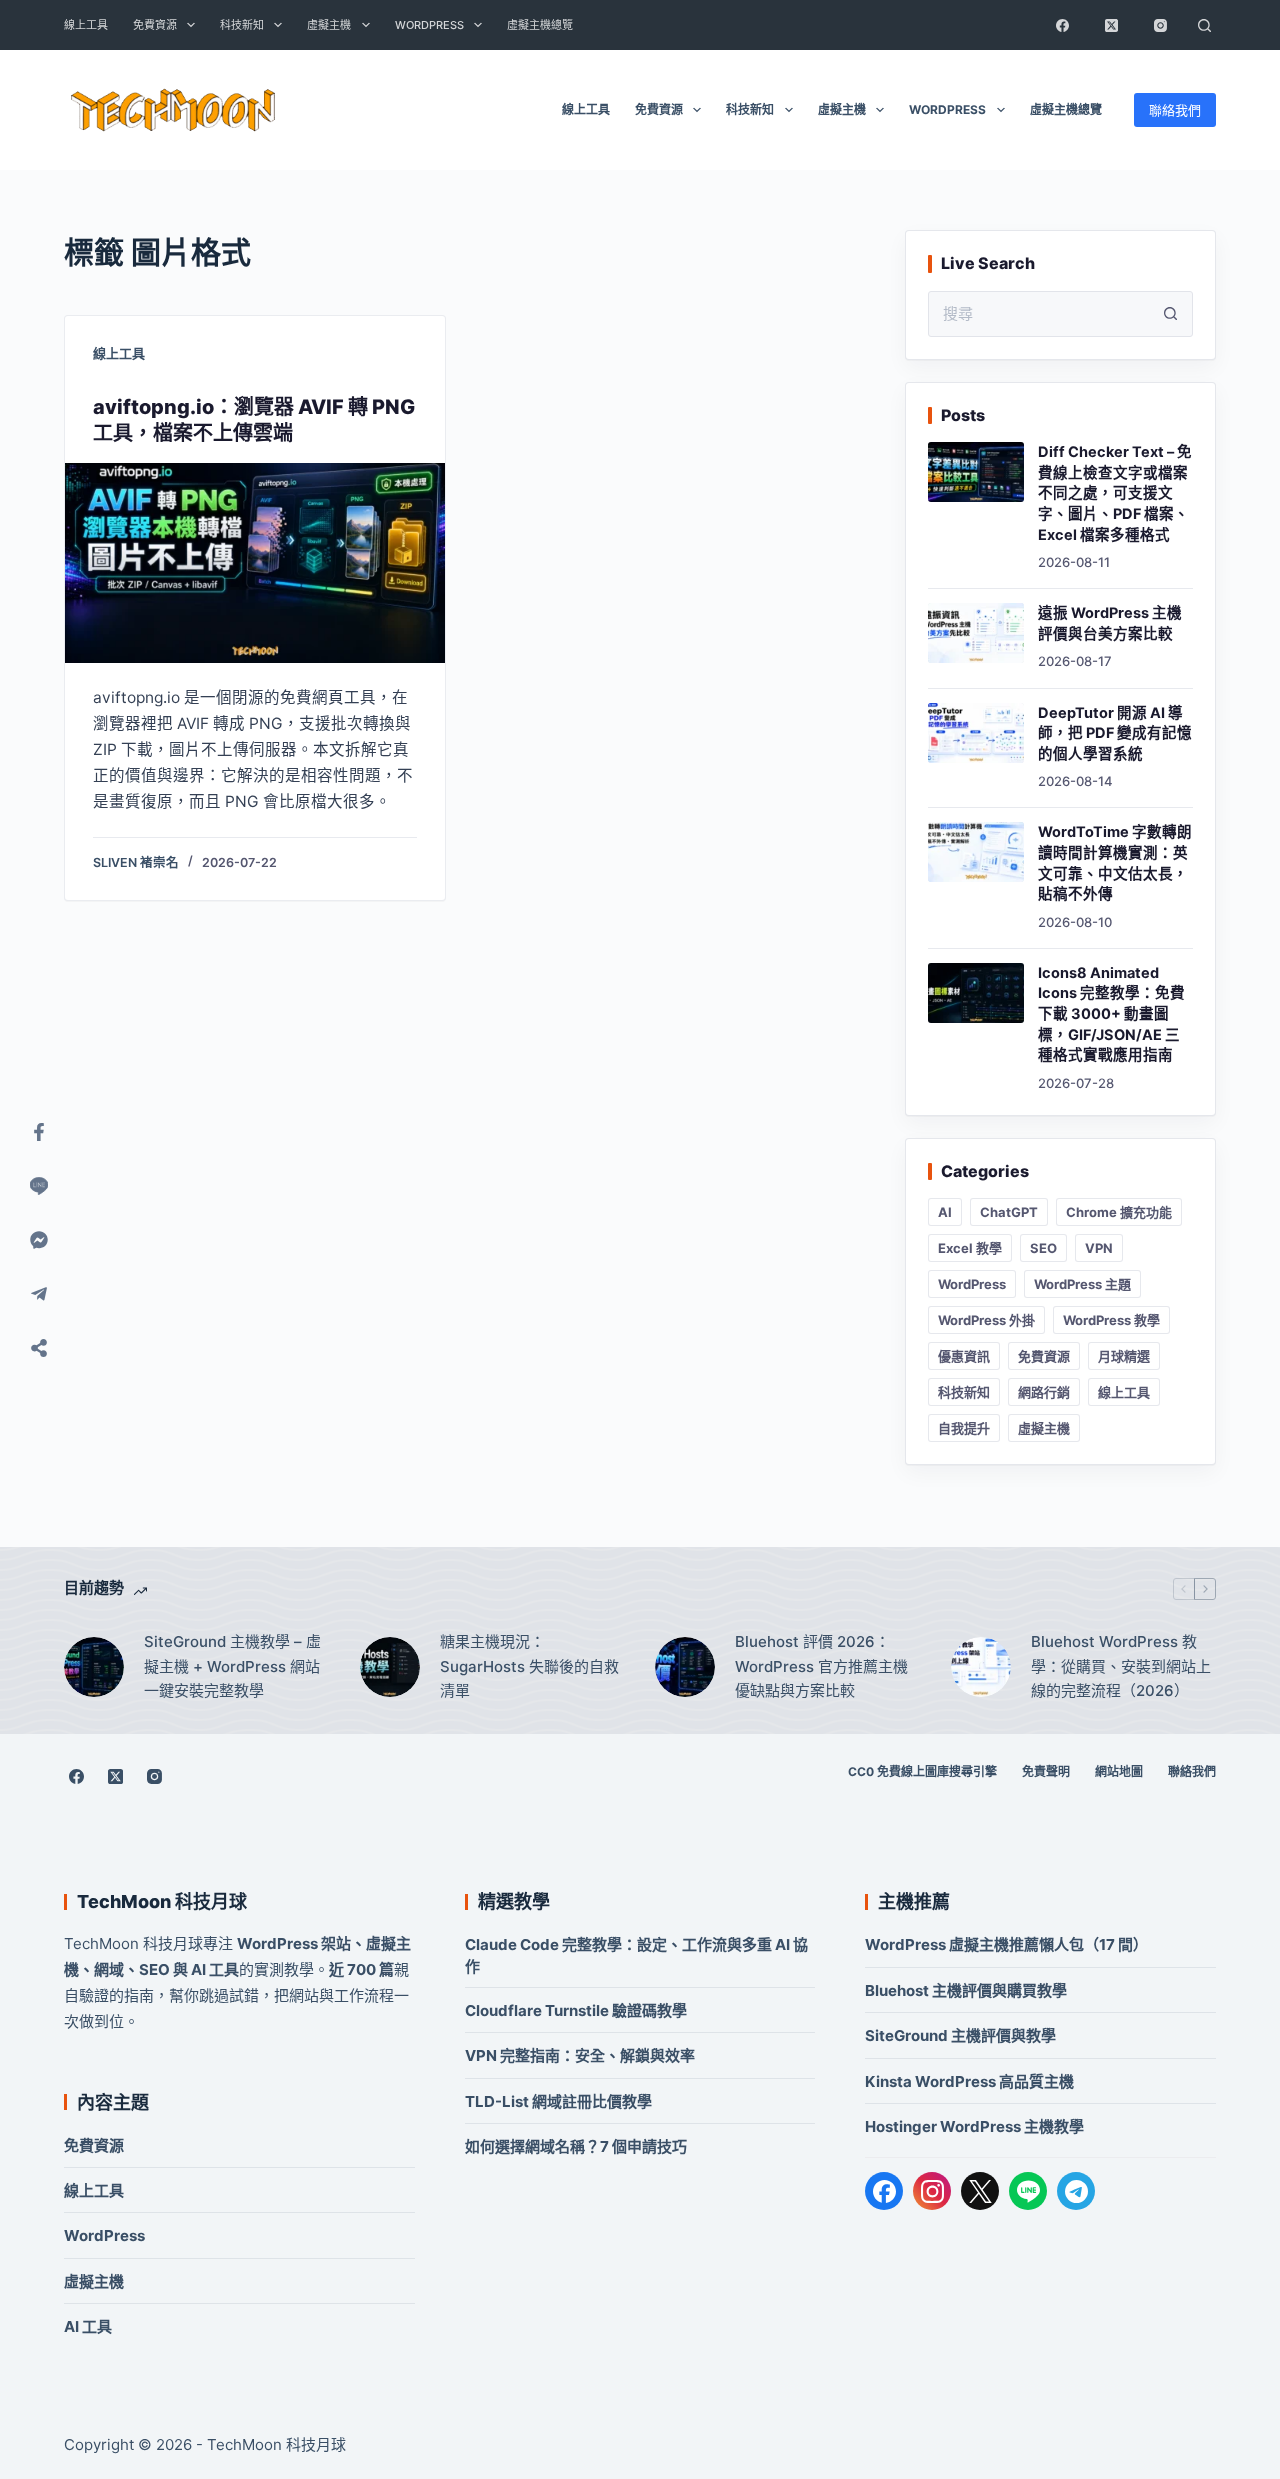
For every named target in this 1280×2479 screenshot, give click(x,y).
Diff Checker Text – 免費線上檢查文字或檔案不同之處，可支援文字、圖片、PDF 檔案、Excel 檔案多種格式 (1115, 493)
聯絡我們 (1175, 110)
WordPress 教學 (1111, 1320)
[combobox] (1038, 314)
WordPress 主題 (1082, 1284)
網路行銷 (1044, 1392)
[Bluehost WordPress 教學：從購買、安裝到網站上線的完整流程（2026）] (981, 1667)
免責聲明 (1046, 1771)
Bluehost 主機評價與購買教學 (966, 1990)
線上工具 (86, 25)
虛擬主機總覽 (540, 25)
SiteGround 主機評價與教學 (960, 2035)
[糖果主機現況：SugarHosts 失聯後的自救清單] (390, 1667)
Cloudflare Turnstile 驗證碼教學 (576, 2010)
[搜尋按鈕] (1170, 314)
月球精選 (1124, 1356)
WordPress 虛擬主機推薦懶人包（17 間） (1006, 1944)
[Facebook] (1062, 25)
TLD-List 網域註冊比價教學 (558, 2101)
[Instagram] (1160, 25)
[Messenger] (39, 1240)
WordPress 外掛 (986, 1320)
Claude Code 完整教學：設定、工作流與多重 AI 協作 (636, 1955)
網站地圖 (1119, 1771)
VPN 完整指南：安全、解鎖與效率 (580, 2055)
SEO (1043, 1248)
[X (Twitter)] (1111, 25)
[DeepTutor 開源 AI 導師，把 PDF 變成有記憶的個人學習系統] (976, 733)
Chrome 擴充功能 (1119, 1212)
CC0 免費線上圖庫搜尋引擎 (922, 1771)
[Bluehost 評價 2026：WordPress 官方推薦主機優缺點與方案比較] (685, 1667)
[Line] (39, 1186)
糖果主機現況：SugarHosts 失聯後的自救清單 (529, 1666)
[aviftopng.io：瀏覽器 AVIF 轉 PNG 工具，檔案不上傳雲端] (255, 563)
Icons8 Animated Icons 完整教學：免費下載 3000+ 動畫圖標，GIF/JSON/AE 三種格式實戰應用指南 (1111, 1014)
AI (945, 1212)
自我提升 (964, 1428)
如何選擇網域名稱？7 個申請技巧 (576, 2146)
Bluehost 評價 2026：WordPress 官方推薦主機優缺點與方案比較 (821, 1666)
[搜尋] (1204, 25)
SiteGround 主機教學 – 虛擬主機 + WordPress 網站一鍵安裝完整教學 (232, 1666)
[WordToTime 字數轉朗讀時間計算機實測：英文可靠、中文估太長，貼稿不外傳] (976, 852)
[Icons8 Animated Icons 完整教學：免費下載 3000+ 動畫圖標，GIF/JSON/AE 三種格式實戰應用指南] (976, 993)
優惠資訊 (964, 1356)
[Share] (39, 1348)
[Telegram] (1076, 2191)
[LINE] (1028, 2191)
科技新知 (242, 25)
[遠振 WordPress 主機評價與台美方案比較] (976, 633)
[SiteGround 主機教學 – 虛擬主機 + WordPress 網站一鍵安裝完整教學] (94, 1667)
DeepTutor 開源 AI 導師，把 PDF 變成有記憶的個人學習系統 (1115, 733)
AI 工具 (88, 2326)
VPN (1099, 1248)
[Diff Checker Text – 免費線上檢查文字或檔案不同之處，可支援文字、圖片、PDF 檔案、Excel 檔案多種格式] (976, 472)
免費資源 (155, 25)
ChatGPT (1009, 1212)
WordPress (429, 25)
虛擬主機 (329, 25)
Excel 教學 (970, 1248)
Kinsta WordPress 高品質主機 (969, 2081)
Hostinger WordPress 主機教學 (974, 2126)
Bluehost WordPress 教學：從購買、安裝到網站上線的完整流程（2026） (1121, 1666)
